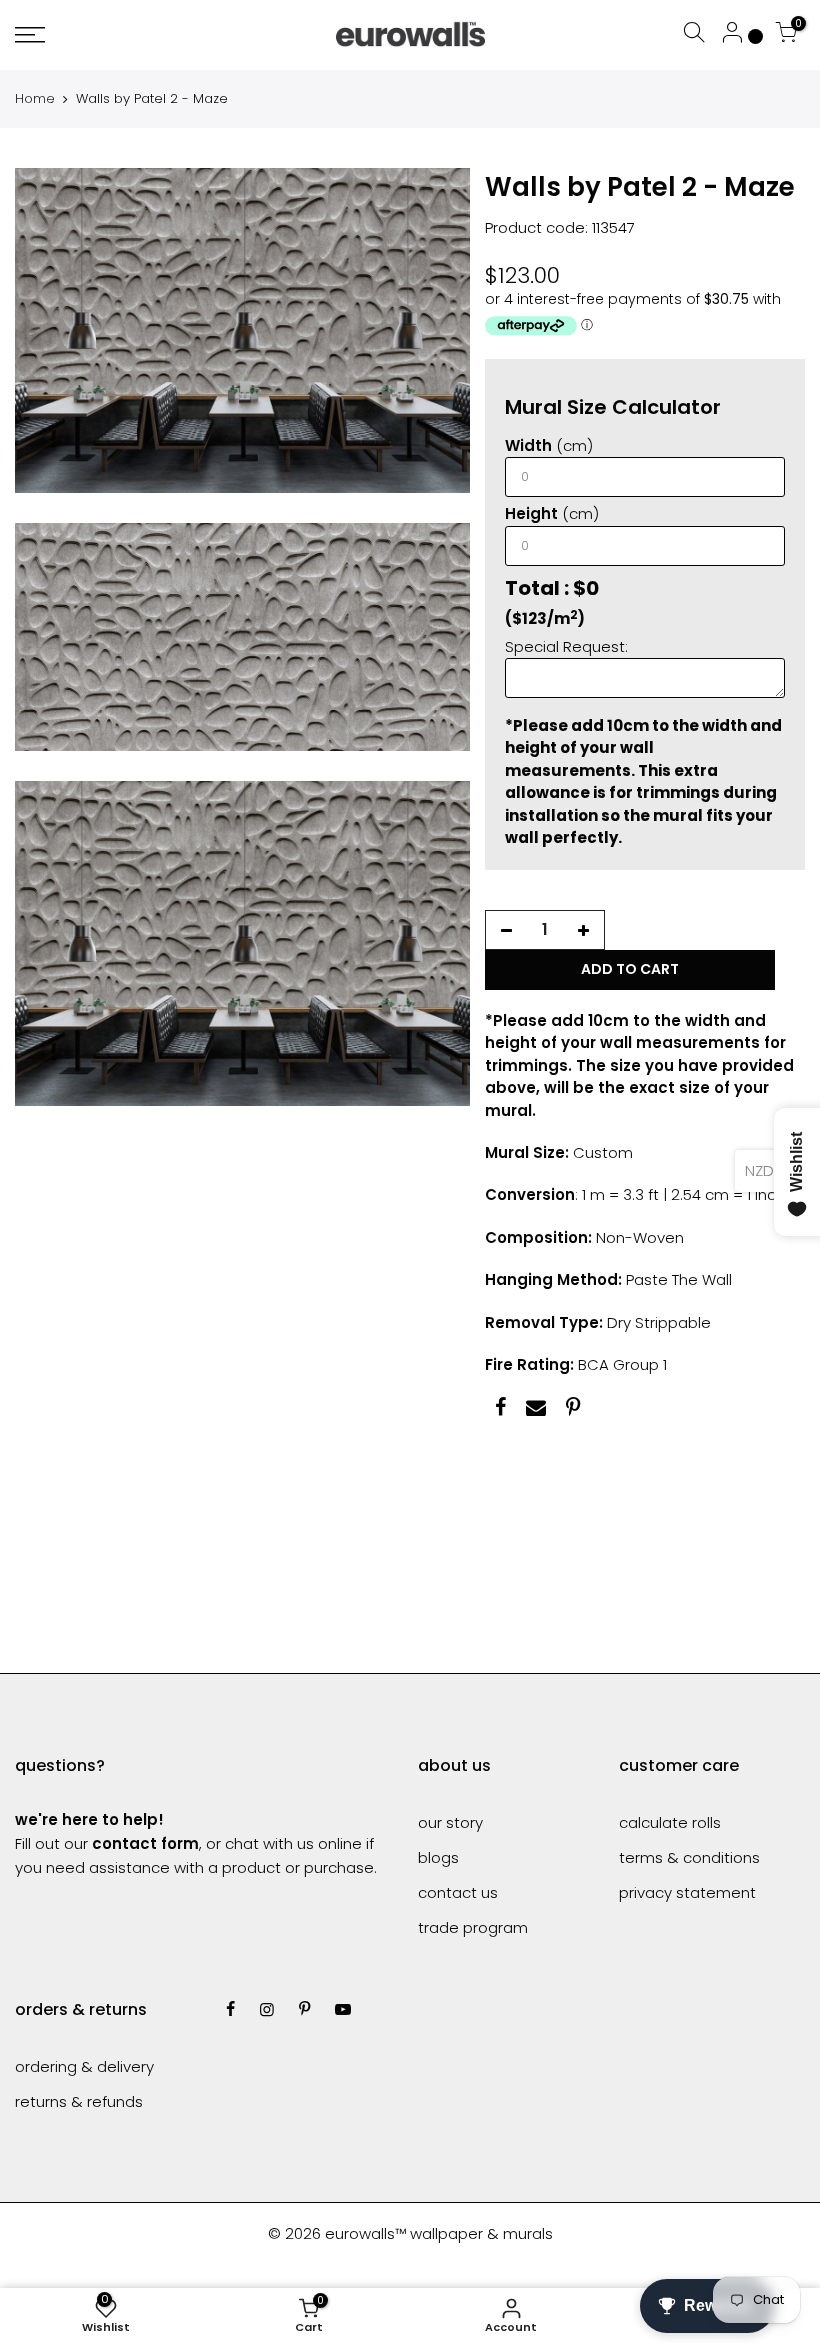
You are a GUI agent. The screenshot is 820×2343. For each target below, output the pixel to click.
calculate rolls (670, 1822)
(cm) (549, 445)
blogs (438, 1857)
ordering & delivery (84, 2066)
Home (35, 99)
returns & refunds (79, 2101)
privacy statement (687, 1892)
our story (450, 1822)
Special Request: (566, 646)
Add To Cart (630, 969)
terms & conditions (689, 1857)
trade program (473, 1927)
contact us (458, 1892)
